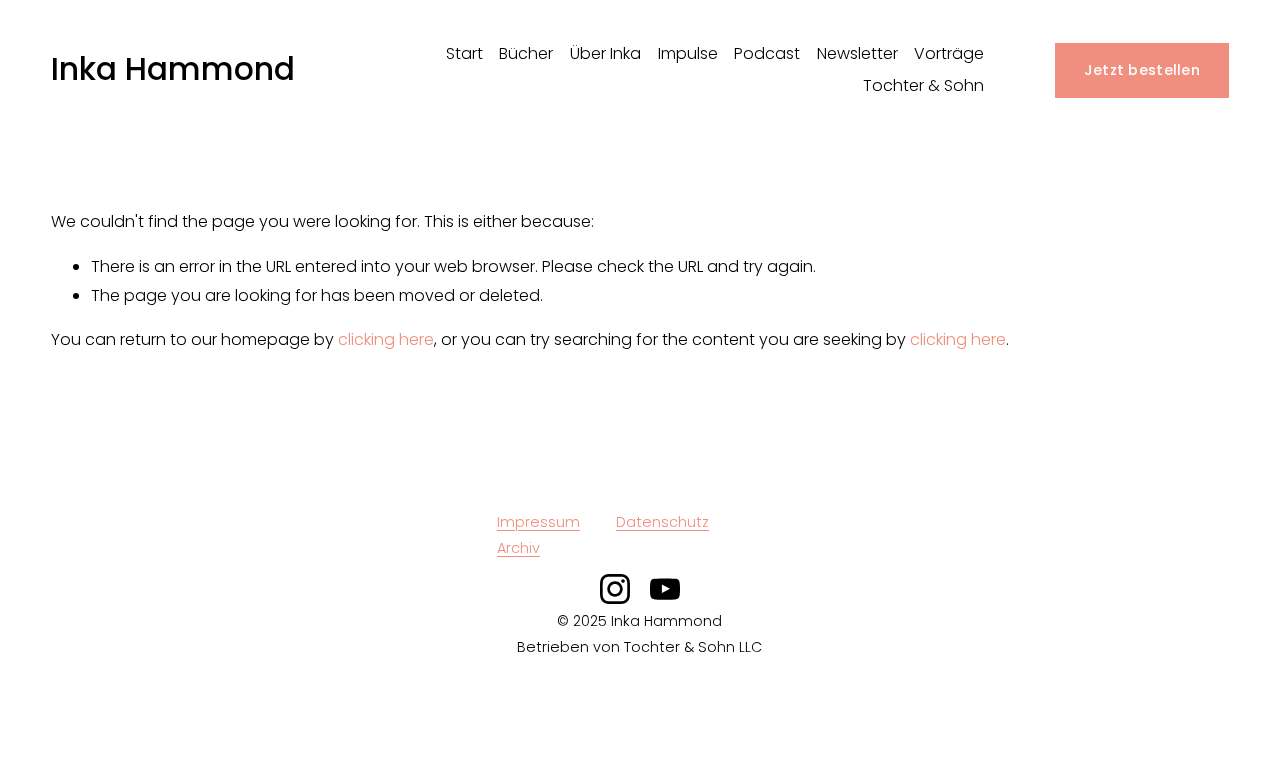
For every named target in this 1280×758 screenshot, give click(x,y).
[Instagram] (615, 589)
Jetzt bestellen (1142, 70)
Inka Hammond (173, 69)
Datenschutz (662, 522)
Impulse (688, 53)
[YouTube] (665, 589)
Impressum (538, 522)
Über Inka (605, 53)
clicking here (386, 339)
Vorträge (949, 53)
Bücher (526, 53)
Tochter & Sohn (923, 85)
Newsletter (857, 53)
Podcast (767, 53)
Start (464, 53)
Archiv (518, 548)
